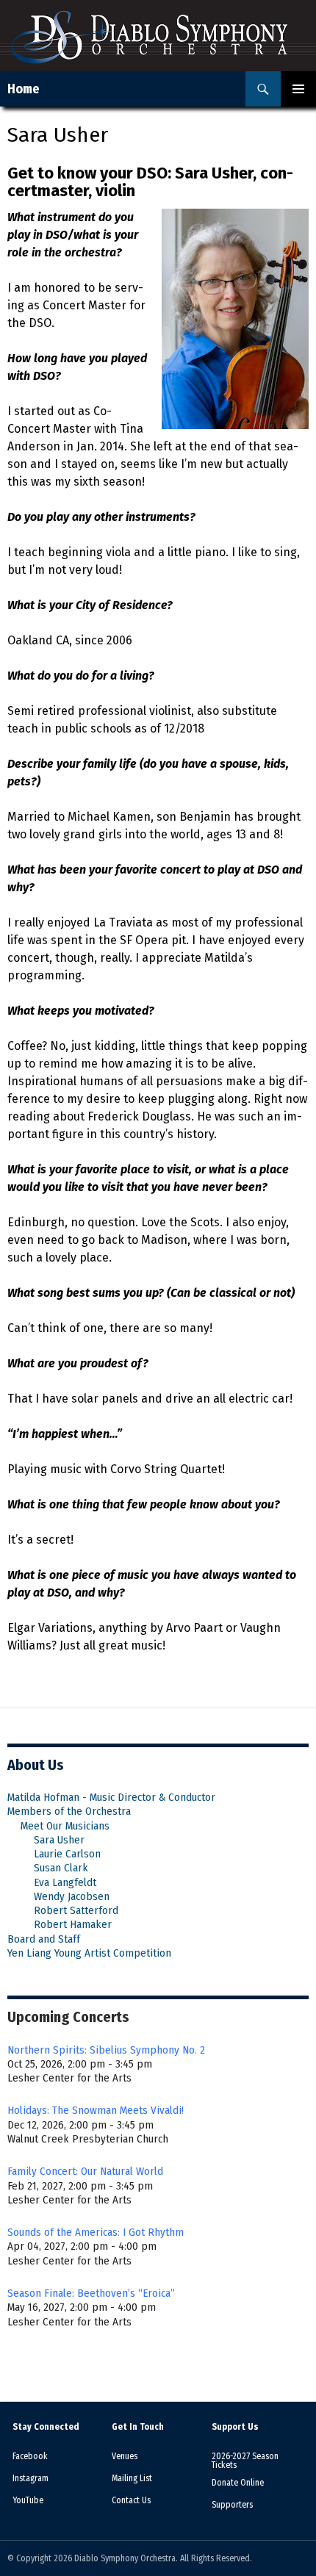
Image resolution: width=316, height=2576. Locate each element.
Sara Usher (59, 1840)
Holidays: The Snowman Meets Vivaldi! (96, 2110)
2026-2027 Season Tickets (245, 2461)
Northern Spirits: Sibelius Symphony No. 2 (106, 2050)
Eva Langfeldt (65, 1882)
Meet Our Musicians (65, 1826)
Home (24, 89)
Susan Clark (61, 1868)
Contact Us (131, 2500)
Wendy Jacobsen (72, 1896)
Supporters (232, 2505)
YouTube (28, 2500)
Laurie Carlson (67, 1854)
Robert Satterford (76, 1910)
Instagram (30, 2478)
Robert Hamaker (73, 1924)
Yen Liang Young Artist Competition (89, 1953)
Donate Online (238, 2483)
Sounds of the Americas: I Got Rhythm (96, 2232)
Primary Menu (298, 89)
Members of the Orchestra (69, 1811)
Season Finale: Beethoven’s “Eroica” (91, 2293)
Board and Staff (44, 1939)
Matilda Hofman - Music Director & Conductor (111, 1797)
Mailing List (132, 2478)
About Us (36, 1765)
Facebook (30, 2456)
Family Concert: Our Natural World (85, 2171)
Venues (125, 2456)
